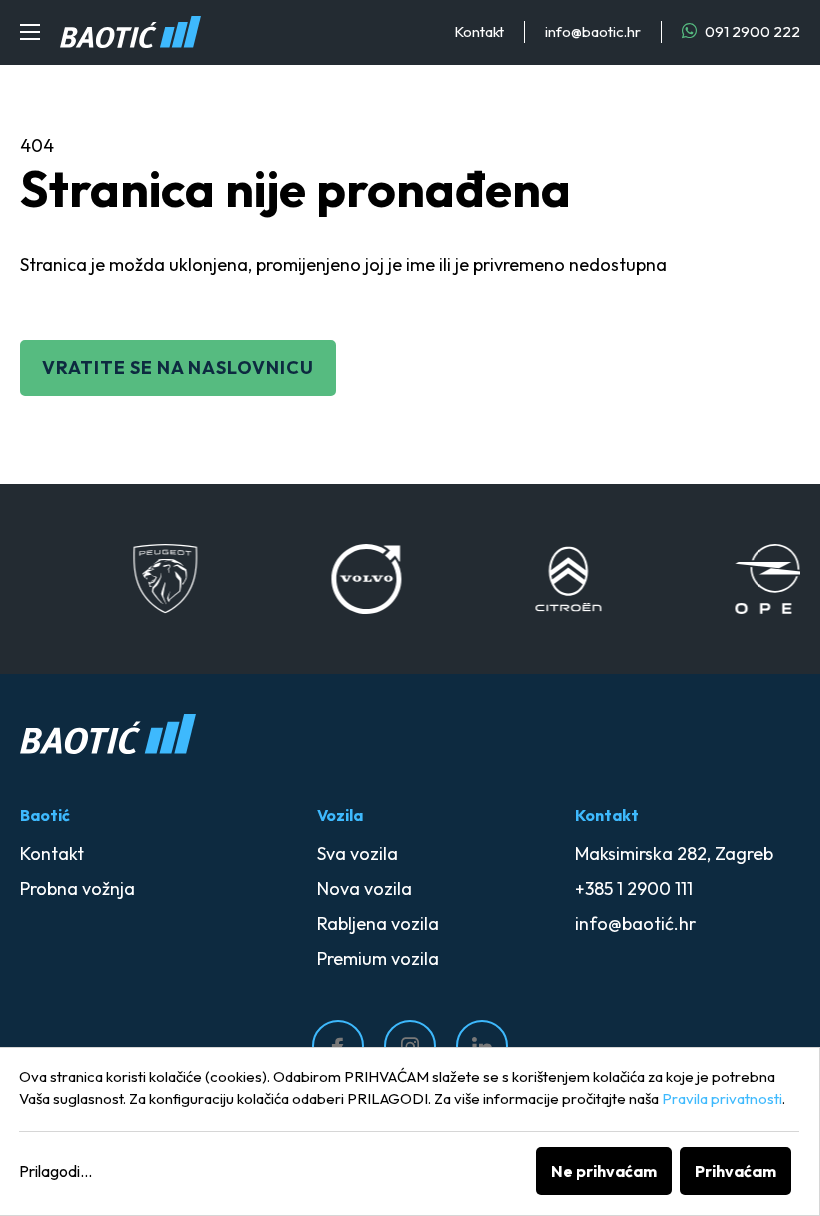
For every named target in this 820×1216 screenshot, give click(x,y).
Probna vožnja (77, 888)
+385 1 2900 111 (634, 888)
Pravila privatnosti (722, 1098)
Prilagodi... (55, 1171)
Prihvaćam (735, 1171)
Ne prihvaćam (604, 1171)
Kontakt (479, 31)
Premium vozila (378, 958)
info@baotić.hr (635, 923)
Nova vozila (364, 888)
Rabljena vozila (378, 923)
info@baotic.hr (593, 31)
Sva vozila (357, 853)
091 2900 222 (751, 31)
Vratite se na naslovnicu (178, 367)
